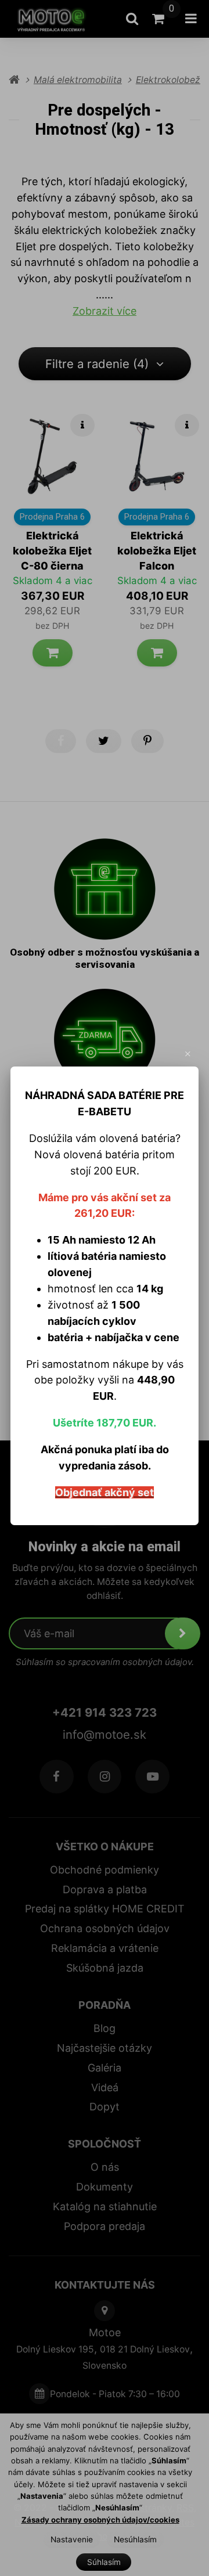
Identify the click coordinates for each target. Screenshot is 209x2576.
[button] (188, 1054)
